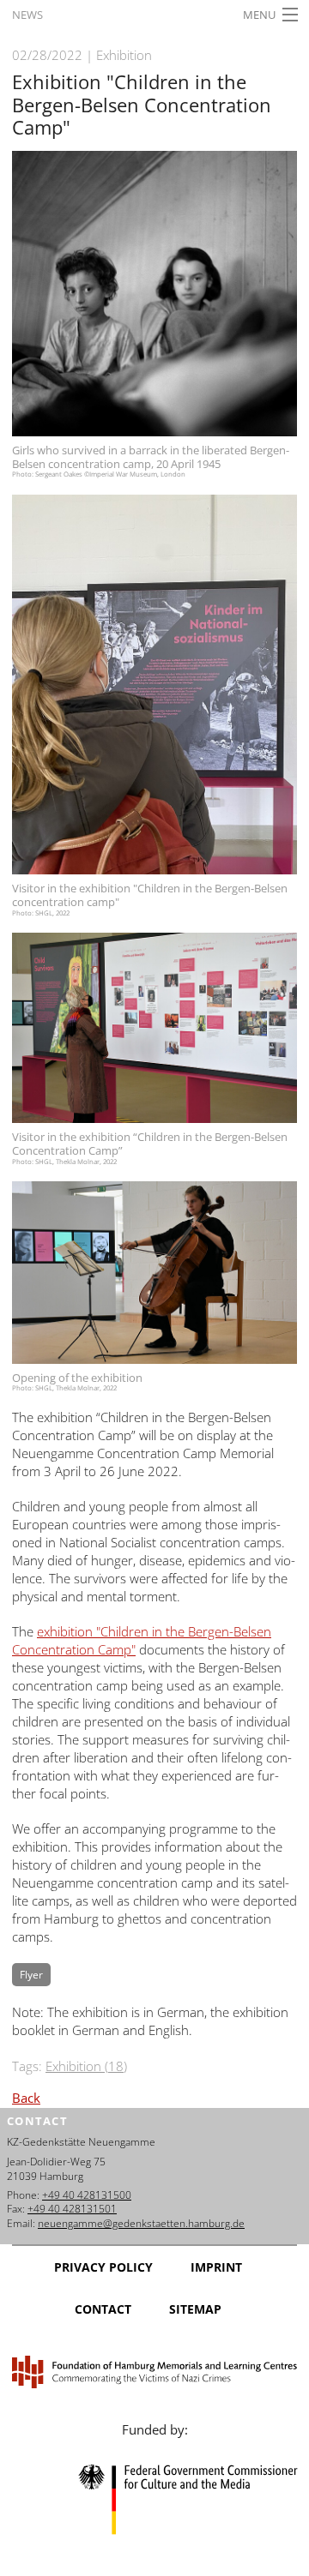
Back (26, 2098)
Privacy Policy (103, 2267)
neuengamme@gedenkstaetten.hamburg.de (141, 2223)
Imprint (216, 2267)
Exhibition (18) (86, 2066)
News (27, 15)
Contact (103, 2309)
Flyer (31, 1975)
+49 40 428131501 (72, 2209)
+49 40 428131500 (87, 2195)
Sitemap (195, 2309)
